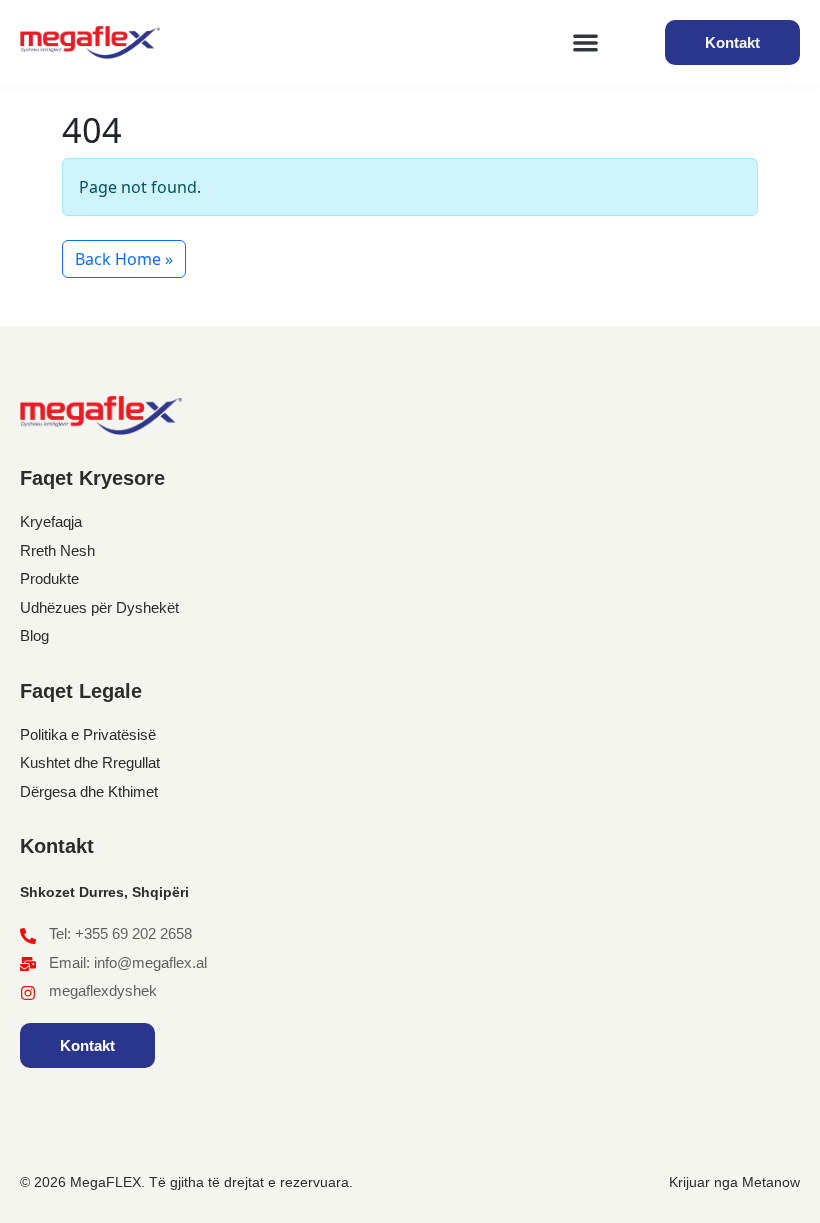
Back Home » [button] (124, 259)
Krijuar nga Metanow (734, 1182)
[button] (586, 42)
